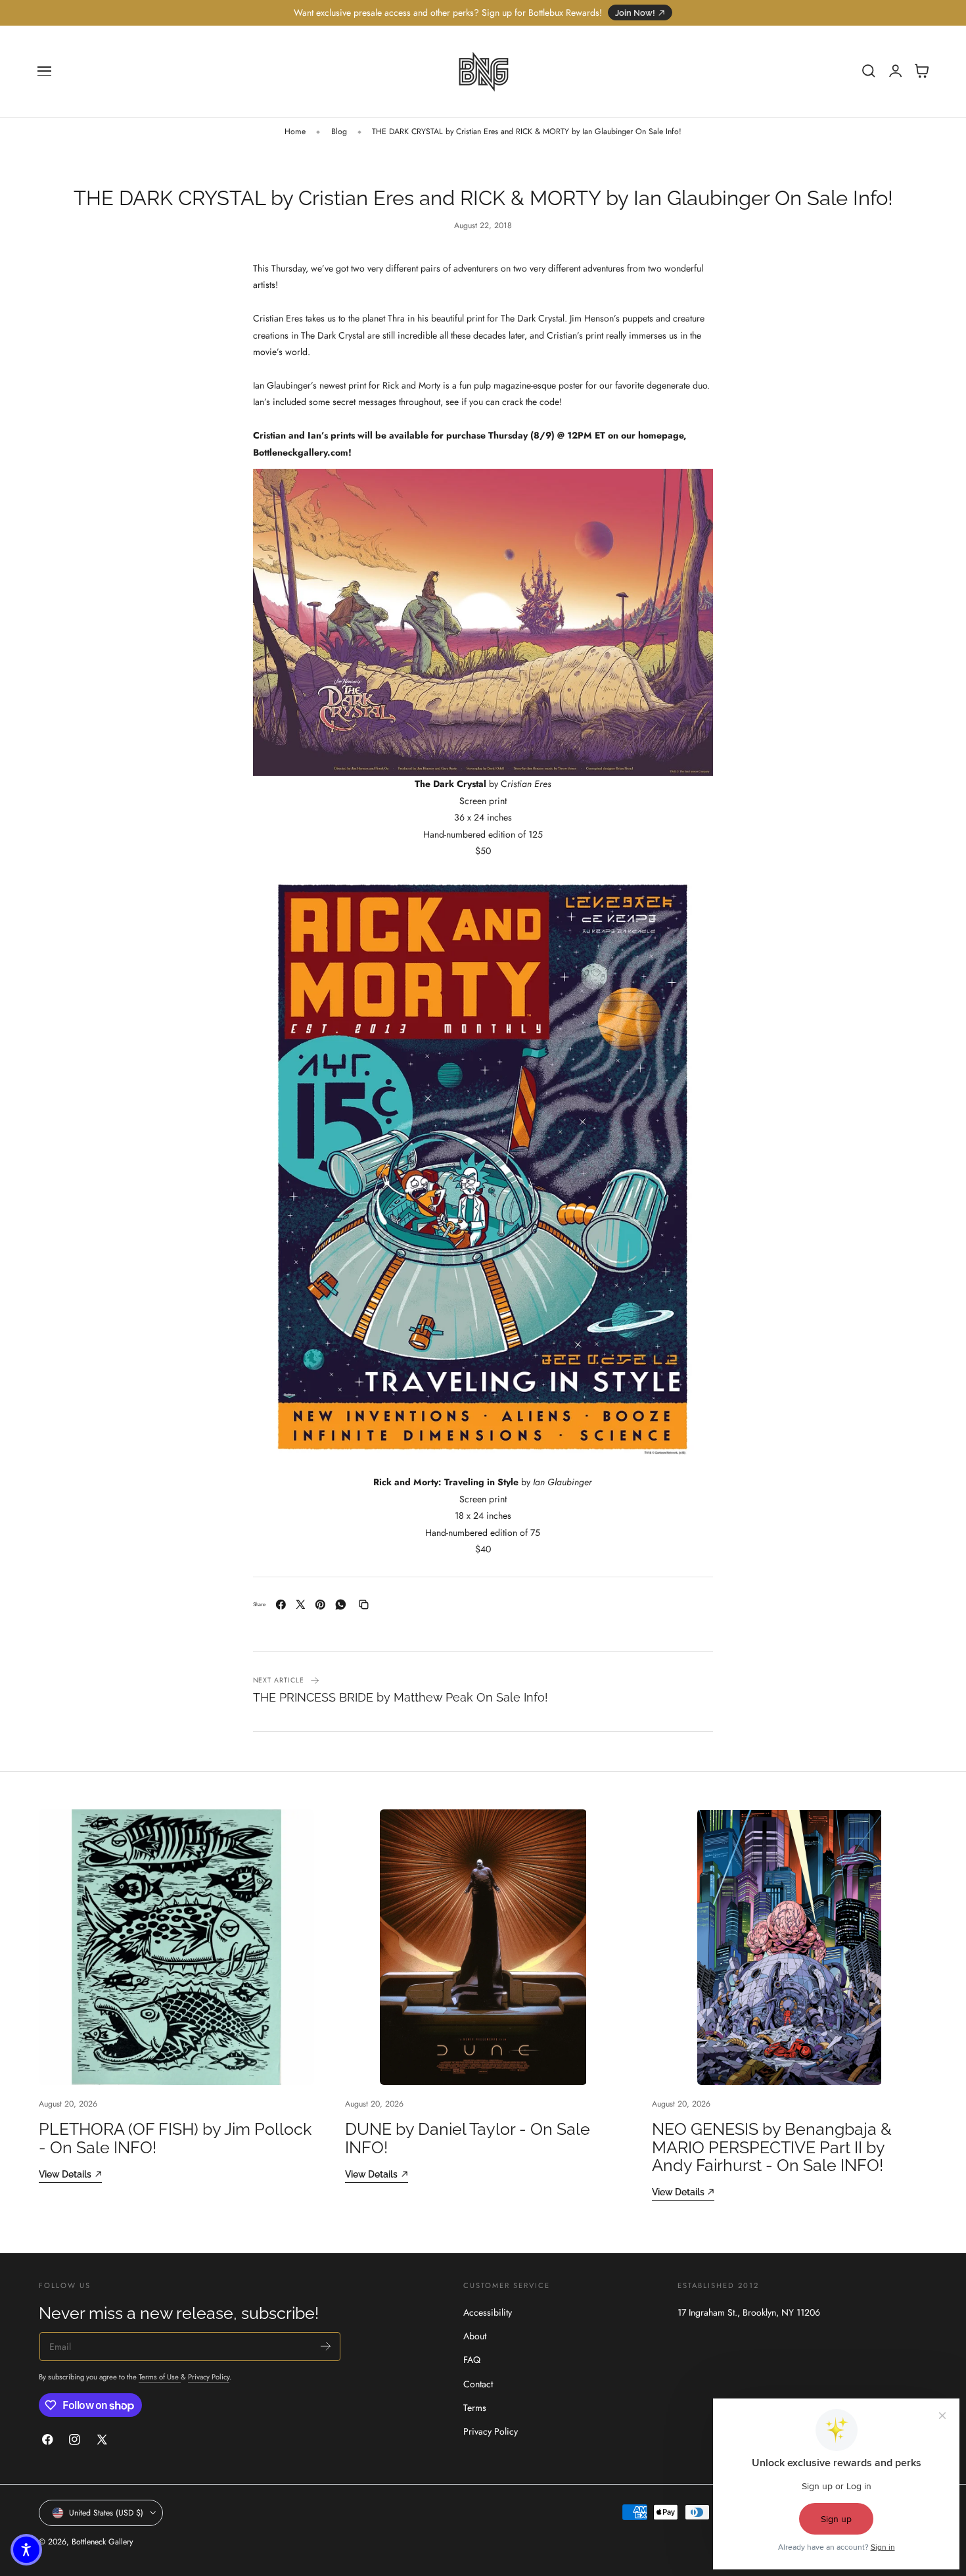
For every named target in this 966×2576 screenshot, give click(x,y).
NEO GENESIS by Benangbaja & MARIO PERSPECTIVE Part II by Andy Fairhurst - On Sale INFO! (772, 2147)
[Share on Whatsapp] (341, 1605)
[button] (45, 71)
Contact (478, 2384)
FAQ (472, 2360)
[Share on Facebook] (281, 1605)
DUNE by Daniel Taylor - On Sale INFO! (468, 2138)
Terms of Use (160, 2377)
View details (65, 2174)
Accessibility (488, 2312)
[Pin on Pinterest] (320, 1605)
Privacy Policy (209, 2377)
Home (295, 131)
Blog (339, 131)
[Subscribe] (326, 2346)
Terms (475, 2408)
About (475, 2336)
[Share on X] (301, 1605)
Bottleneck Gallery (102, 2542)
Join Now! (635, 13)
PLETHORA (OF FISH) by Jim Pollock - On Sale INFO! (175, 2138)
